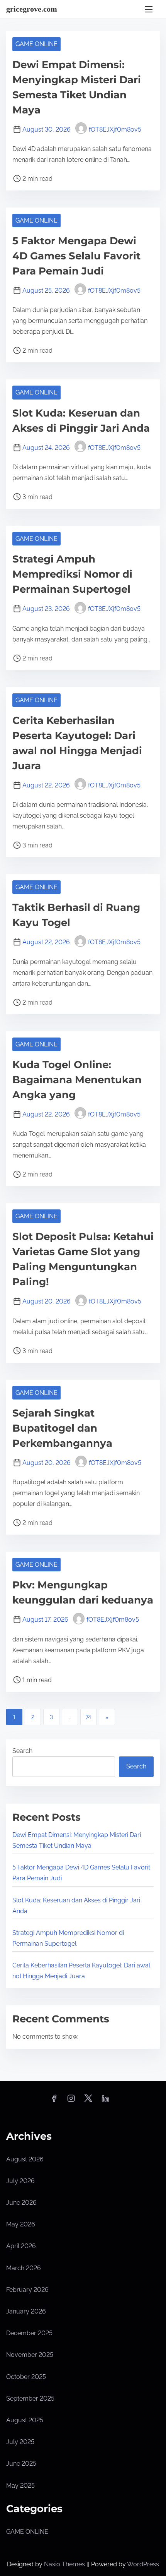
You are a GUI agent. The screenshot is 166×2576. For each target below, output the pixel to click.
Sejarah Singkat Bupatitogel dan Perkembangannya (62, 1428)
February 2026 (27, 2290)
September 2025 (30, 2398)
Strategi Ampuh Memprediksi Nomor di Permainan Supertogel (72, 574)
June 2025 (21, 2464)
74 (88, 1717)
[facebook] (54, 2101)
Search (22, 1751)
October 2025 (26, 2377)
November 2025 (30, 2355)
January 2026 (26, 2311)
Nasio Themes (65, 2564)
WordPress (143, 2564)
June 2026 (21, 2203)
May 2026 (21, 2224)
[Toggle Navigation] (149, 9)
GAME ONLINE (36, 44)
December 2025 (29, 2333)
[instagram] (71, 2101)
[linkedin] (105, 2101)
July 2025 (20, 2442)
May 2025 (20, 2486)
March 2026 (24, 2268)
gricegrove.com (32, 9)
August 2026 (25, 2159)
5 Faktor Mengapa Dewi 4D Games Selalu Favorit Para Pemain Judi (76, 256)
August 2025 (25, 2420)
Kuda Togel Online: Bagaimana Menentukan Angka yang (77, 1080)
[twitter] (88, 2101)
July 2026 (20, 2181)
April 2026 (21, 2246)
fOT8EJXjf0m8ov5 (115, 129)
